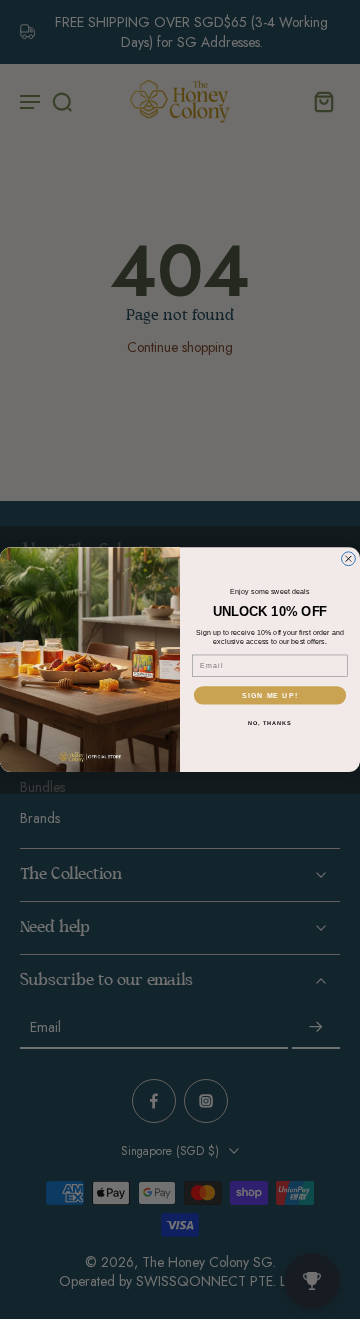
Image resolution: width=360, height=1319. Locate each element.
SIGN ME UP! (270, 695)
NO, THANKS (270, 722)
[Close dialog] (349, 559)
